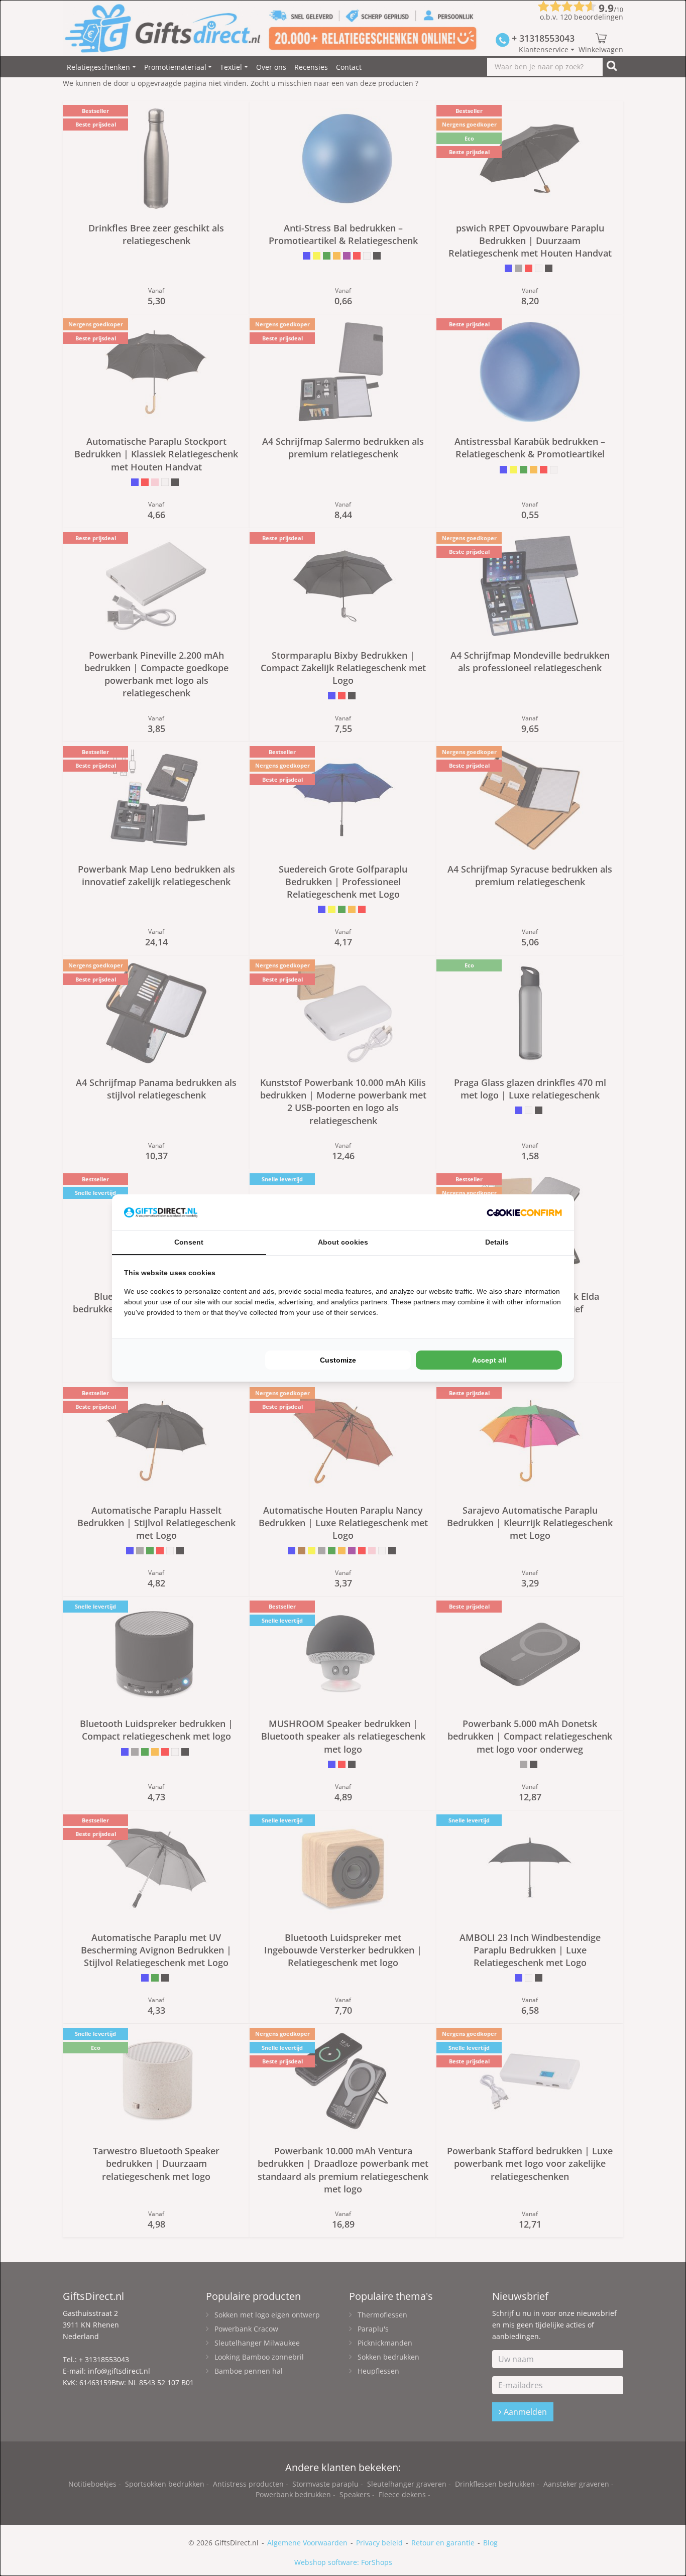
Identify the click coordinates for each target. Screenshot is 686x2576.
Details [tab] (497, 1242)
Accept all (489, 1360)
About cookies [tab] (343, 1242)
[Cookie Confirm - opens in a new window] (524, 1212)
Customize (338, 1360)
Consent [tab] (189, 1242)
